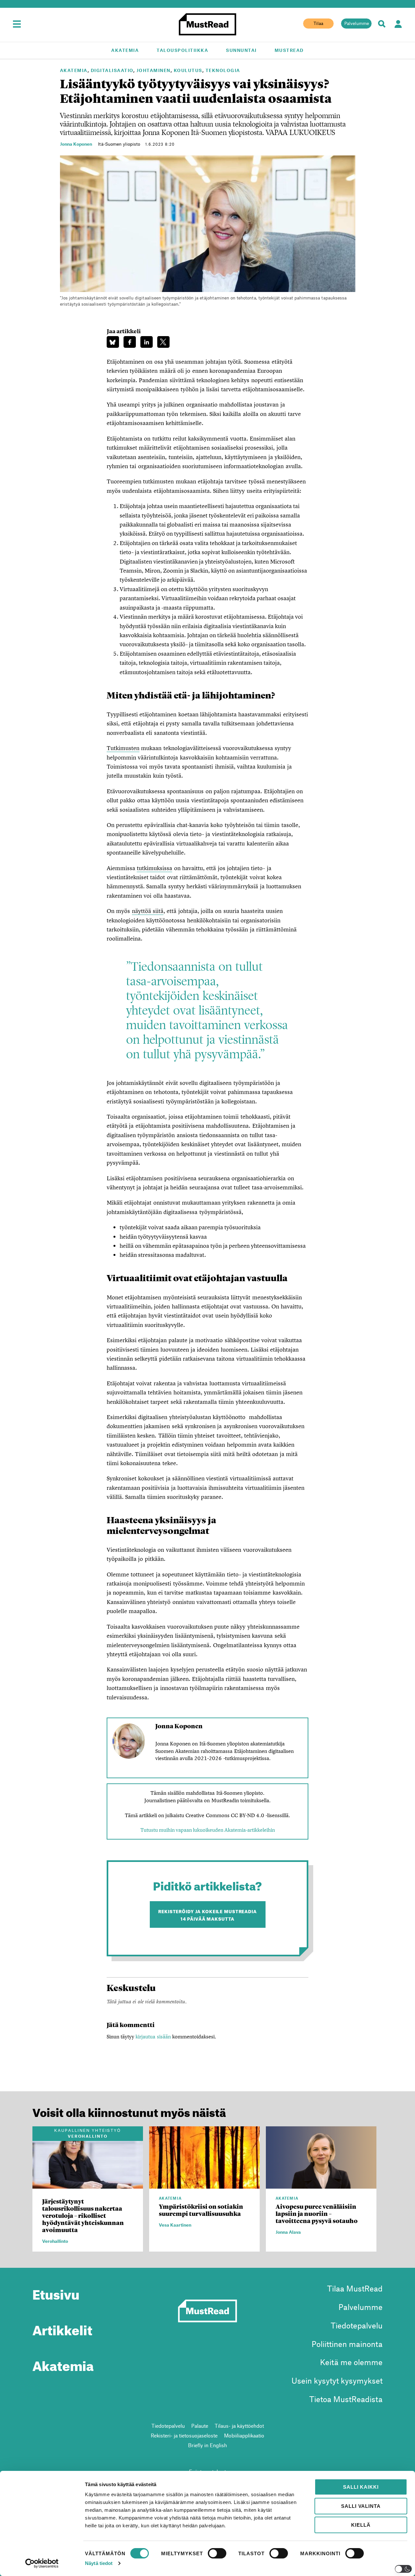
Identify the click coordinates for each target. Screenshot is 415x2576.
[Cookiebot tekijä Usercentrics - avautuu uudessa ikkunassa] (42, 2563)
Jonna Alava (288, 2232)
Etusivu (56, 2292)
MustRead (289, 50)
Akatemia (125, 50)
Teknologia (223, 70)
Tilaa (318, 23)
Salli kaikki (361, 2487)
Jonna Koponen (76, 144)
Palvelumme (357, 23)
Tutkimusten (123, 748)
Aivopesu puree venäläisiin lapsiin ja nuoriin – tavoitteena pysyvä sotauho (317, 2214)
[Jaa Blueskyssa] (113, 342)
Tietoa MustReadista (346, 2399)
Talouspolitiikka (182, 50)
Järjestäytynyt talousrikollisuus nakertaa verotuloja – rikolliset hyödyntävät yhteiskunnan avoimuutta (83, 2216)
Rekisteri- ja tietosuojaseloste (184, 2435)
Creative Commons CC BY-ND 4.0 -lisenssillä (237, 1815)
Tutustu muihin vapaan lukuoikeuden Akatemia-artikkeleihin (208, 1830)
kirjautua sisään (153, 2036)
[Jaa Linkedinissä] (147, 342)
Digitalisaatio (112, 70)
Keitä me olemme (351, 2362)
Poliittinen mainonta (347, 2344)
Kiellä (361, 2525)
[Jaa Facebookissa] (130, 342)
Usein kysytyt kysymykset (337, 2381)
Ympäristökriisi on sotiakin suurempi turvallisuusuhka (201, 2210)
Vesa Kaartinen (175, 2225)
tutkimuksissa (154, 868)
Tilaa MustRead (355, 2288)
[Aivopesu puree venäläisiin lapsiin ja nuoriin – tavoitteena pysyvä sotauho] (321, 2185)
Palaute (200, 2426)
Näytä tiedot (99, 2563)
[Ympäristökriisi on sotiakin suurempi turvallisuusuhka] (204, 2185)
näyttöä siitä (148, 911)
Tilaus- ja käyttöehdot (239, 2426)
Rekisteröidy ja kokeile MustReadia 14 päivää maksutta (207, 1914)
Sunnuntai (241, 50)
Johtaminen (154, 70)
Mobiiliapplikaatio (244, 2435)
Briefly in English (207, 2445)
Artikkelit (62, 2328)
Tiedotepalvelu (357, 2325)
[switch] (217, 2553)
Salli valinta (361, 2506)
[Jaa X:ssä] (163, 342)
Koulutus (188, 70)
